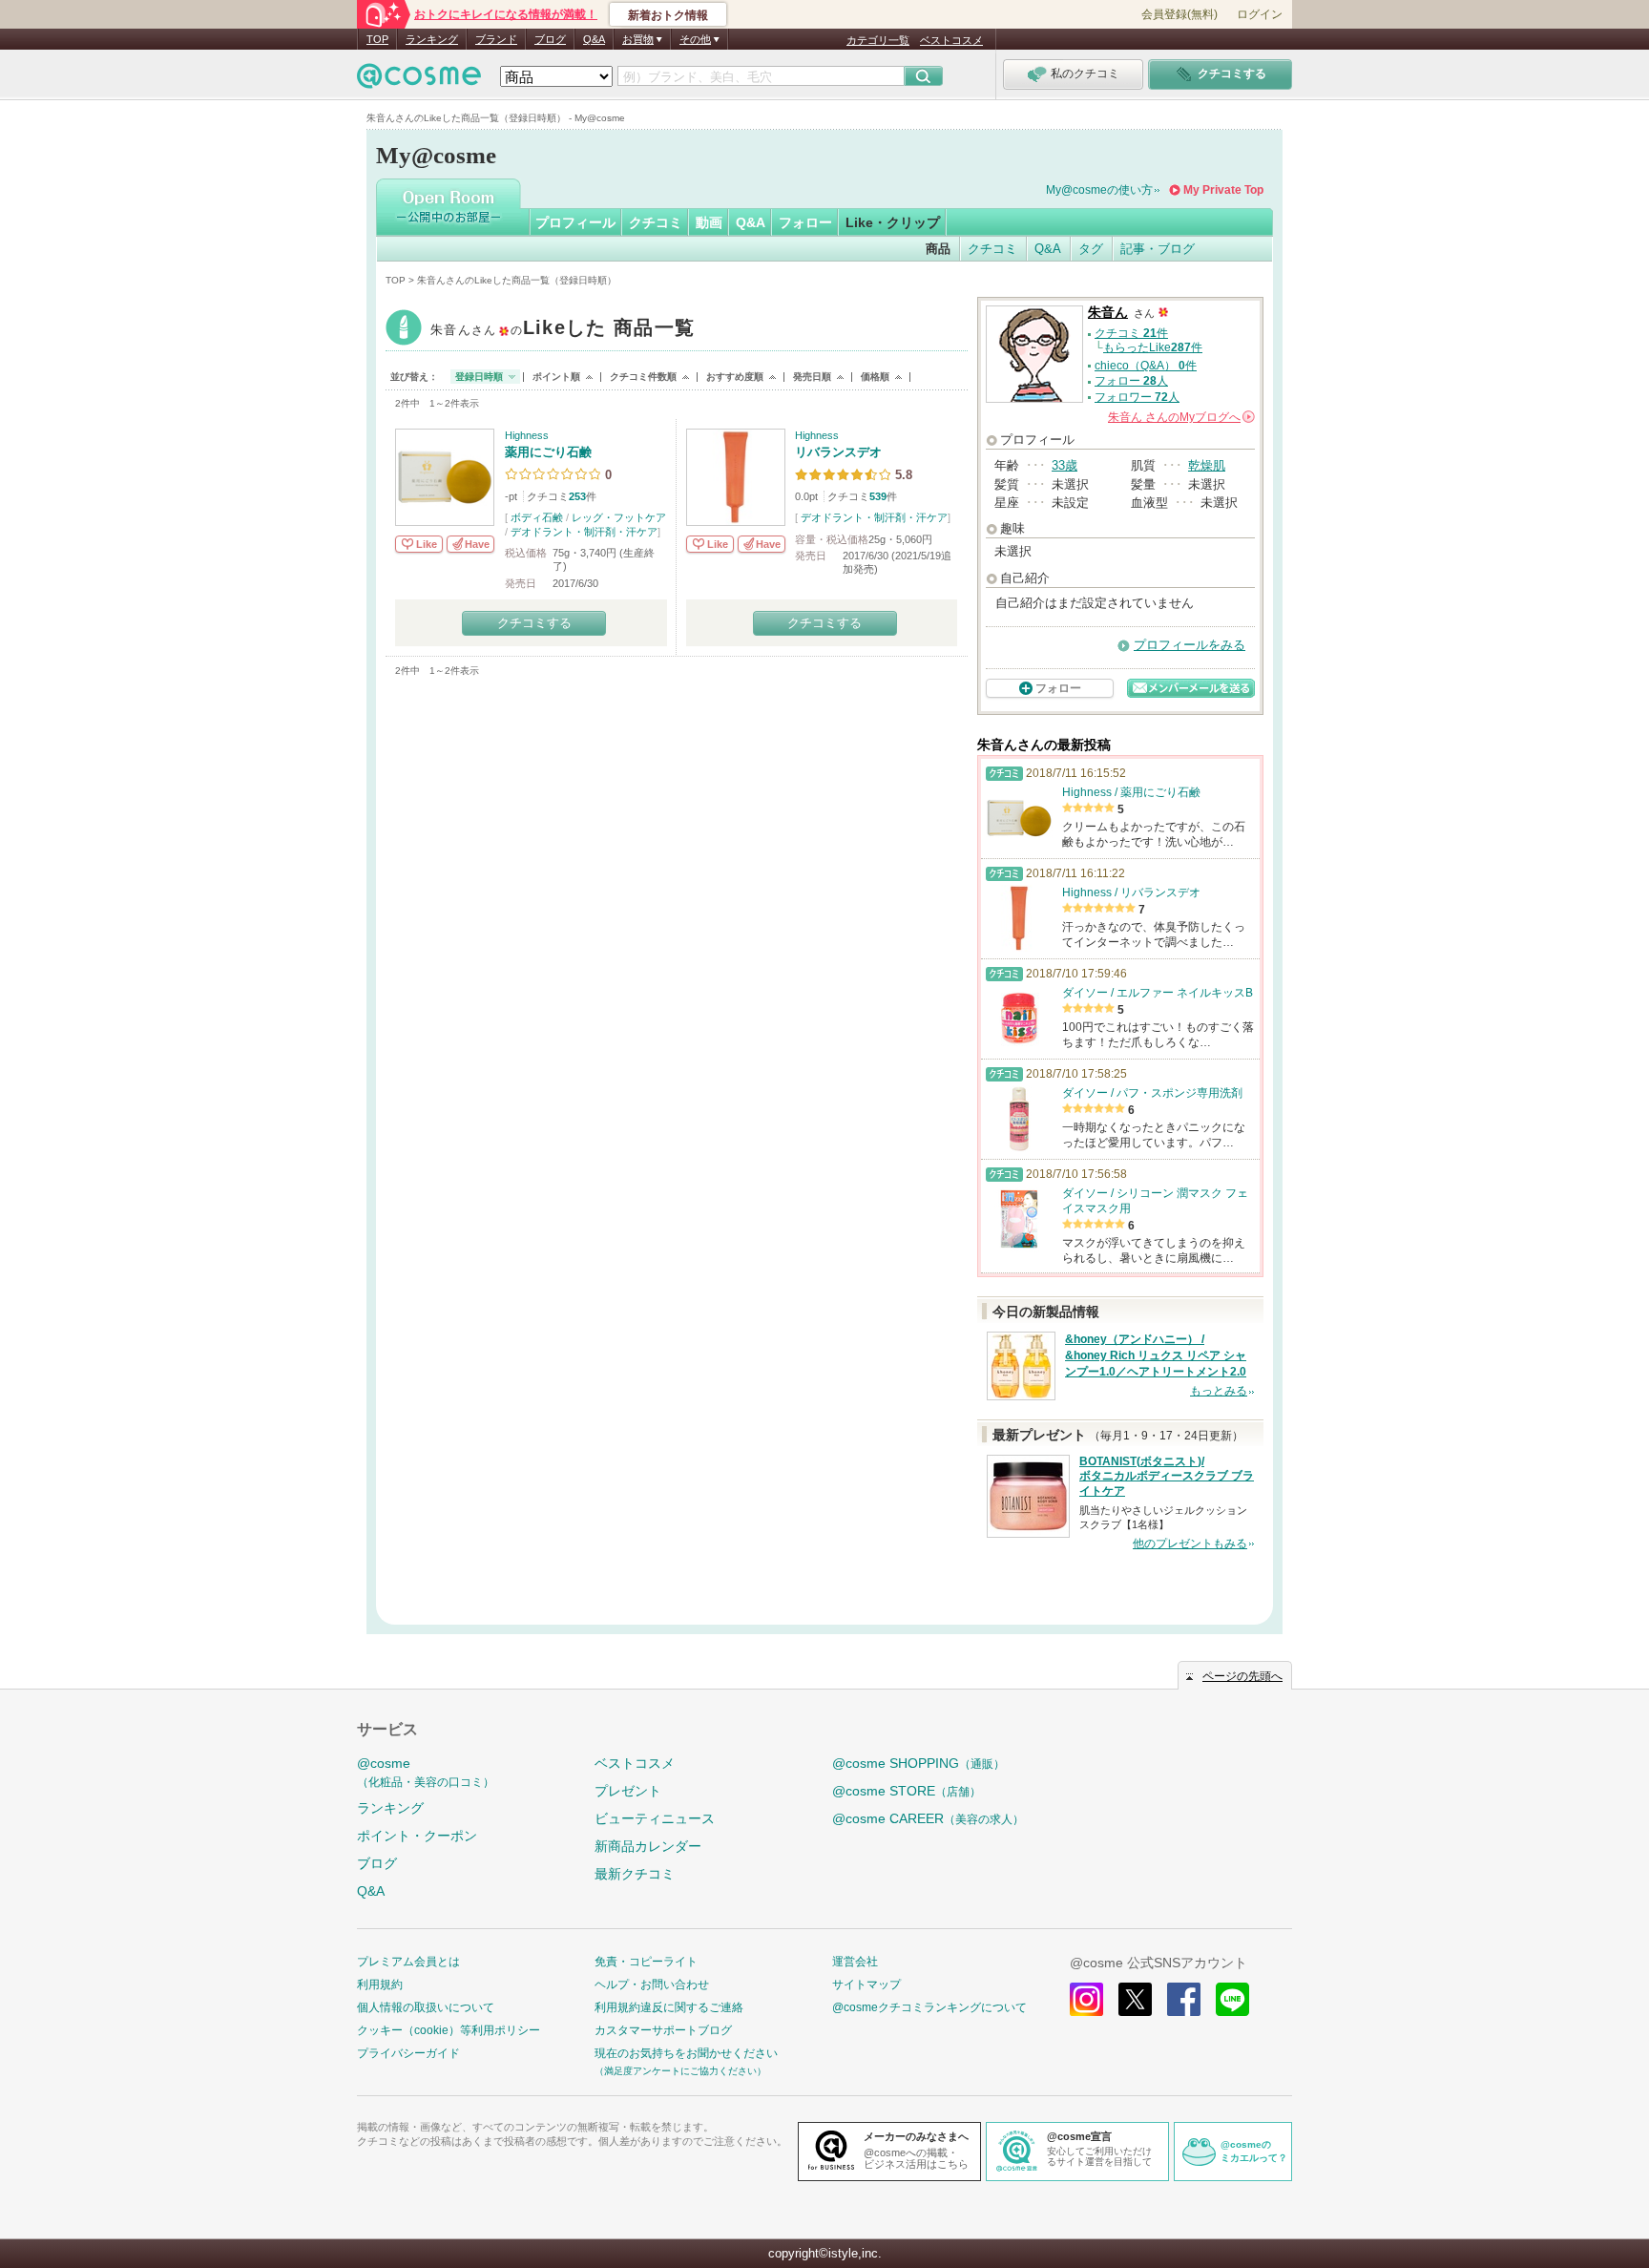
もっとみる (1219, 1391)
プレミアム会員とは (408, 1962)
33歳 (1065, 465)
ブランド (496, 39)
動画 (709, 222)
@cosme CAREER (928, 1818)
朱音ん (563, 330)
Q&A (594, 39)
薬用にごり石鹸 (548, 452)
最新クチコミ (635, 1874)
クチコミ (656, 222)
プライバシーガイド (408, 2053)
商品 (938, 249)
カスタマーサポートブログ (663, 2030)
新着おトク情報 (668, 15)
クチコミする (534, 623)
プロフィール (575, 222)
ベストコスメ (951, 40)
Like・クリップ (893, 222)
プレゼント (628, 1791)
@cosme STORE (907, 1791)
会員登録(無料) (1179, 14)
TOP (377, 39)
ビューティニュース (655, 1818)
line (1232, 1999)
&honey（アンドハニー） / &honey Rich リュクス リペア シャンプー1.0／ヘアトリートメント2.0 (1156, 1355)
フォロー (805, 222)
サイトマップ (866, 1984)
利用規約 (380, 1984)
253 (577, 496)
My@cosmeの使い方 (1099, 190)
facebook (1184, 1999)
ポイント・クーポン (417, 1836)
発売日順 (812, 377)
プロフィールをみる (1190, 645)
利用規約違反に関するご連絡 (669, 2007)
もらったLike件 (1153, 347)
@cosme (426, 1772)
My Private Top (1223, 190)
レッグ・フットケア (619, 517)
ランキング (432, 39)
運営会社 (855, 1962)
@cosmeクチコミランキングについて (929, 2007)
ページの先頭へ (1242, 1676)
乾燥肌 (1207, 465)
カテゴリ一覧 (878, 40)
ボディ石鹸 (537, 517)
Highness (527, 435)
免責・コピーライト (646, 1962)
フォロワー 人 (1137, 397)
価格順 (875, 377)
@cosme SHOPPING (918, 1763)
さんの (1180, 417)
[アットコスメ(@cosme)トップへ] (419, 81)
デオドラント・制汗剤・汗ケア (584, 532)
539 (878, 496)
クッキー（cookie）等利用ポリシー (449, 2030)
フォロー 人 (1131, 381)
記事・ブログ (1158, 249)
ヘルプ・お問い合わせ (652, 1984)
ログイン (1260, 14)
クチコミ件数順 (643, 377)
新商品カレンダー (648, 1846)
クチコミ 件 (1131, 333)
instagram (1086, 1999)
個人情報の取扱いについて (426, 2007)
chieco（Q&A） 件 (1146, 366)
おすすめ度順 (735, 377)
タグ (1091, 249)
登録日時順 (479, 377)
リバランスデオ (838, 452)
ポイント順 (556, 377)
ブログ (550, 39)
